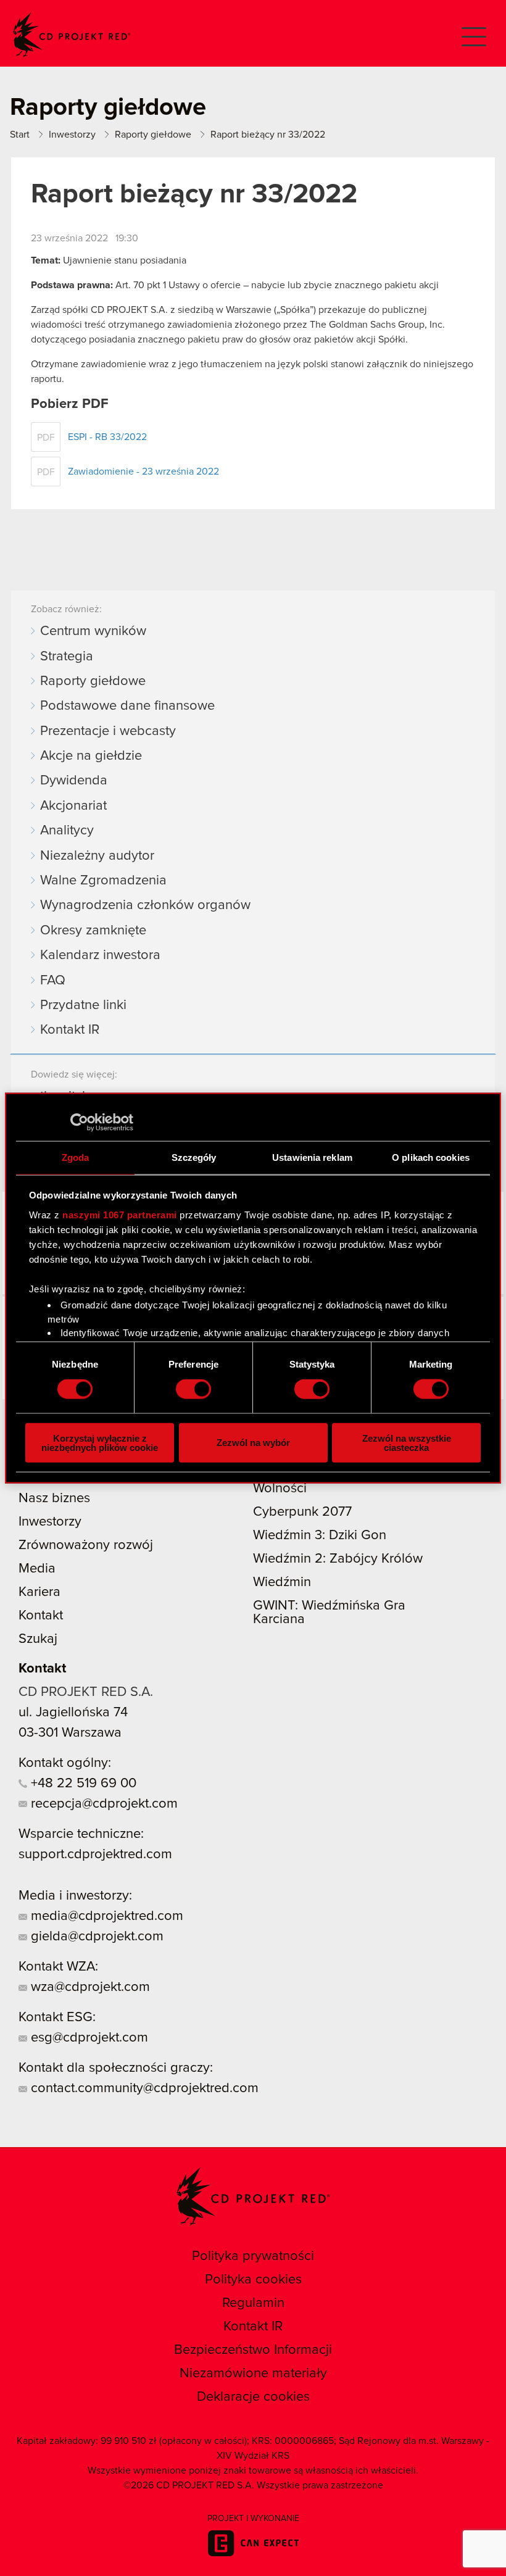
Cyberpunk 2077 (302, 1512)
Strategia (67, 657)
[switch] (193, 1389)
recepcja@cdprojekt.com (102, 1804)
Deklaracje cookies (253, 2397)
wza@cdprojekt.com (89, 1987)
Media (37, 1569)
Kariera (39, 1592)
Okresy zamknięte (93, 931)
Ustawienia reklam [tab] (312, 1157)
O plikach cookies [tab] (431, 1157)
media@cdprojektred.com (105, 1916)
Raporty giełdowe (93, 681)
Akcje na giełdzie (91, 756)
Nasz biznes (54, 1498)
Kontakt (41, 1616)
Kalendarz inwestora (100, 955)
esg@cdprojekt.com (88, 2038)
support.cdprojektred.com (95, 1855)
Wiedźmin (282, 1582)
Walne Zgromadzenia (103, 881)
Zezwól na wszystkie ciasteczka (407, 1442)
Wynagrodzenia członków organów (145, 905)
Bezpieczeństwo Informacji (253, 2350)
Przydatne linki (83, 1005)
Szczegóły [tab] (194, 1157)
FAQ (53, 981)
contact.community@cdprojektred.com (143, 2088)
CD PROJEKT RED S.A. (86, 1692)
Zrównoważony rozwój (86, 1545)
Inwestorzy (50, 1522)
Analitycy (67, 831)
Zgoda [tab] (76, 1157)
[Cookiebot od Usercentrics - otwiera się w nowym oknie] (79, 1123)
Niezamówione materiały (253, 2374)
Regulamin (253, 2303)
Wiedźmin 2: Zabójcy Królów (338, 1559)
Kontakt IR (70, 1030)
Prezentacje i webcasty (108, 731)
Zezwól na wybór (253, 1443)
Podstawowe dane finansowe (127, 706)
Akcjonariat (73, 806)
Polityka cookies (253, 2280)
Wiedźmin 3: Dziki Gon (320, 1535)
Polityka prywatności (253, 2256)
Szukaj (38, 1639)
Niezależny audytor (97, 856)
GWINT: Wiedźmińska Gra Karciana (329, 1613)
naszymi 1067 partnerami (120, 1214)
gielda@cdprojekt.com (95, 1937)
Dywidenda (74, 781)
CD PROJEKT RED (72, 35)
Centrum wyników (93, 631)
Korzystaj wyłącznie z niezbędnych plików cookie (100, 1442)
